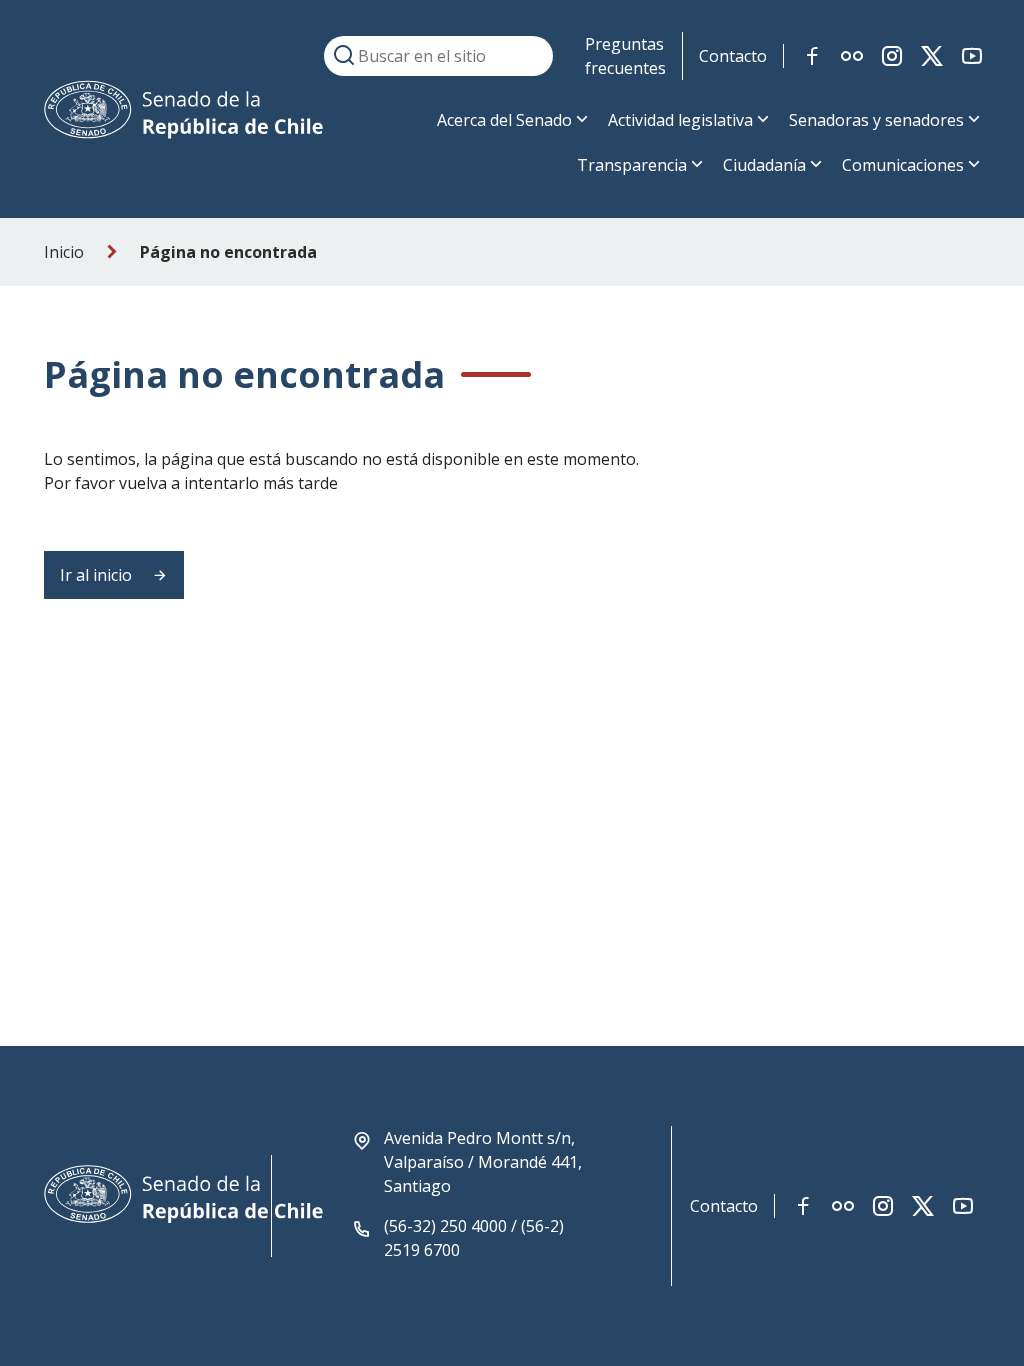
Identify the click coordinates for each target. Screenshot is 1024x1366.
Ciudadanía (764, 165)
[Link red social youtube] (972, 56)
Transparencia (632, 165)
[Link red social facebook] (812, 56)
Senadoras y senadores (876, 120)
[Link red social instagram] (892, 56)
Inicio (64, 252)
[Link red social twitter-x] (932, 56)
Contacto (733, 56)
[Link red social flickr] (852, 56)
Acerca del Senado (504, 120)
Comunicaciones (903, 165)
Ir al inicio (98, 575)
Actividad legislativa (680, 120)
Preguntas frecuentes (625, 56)
